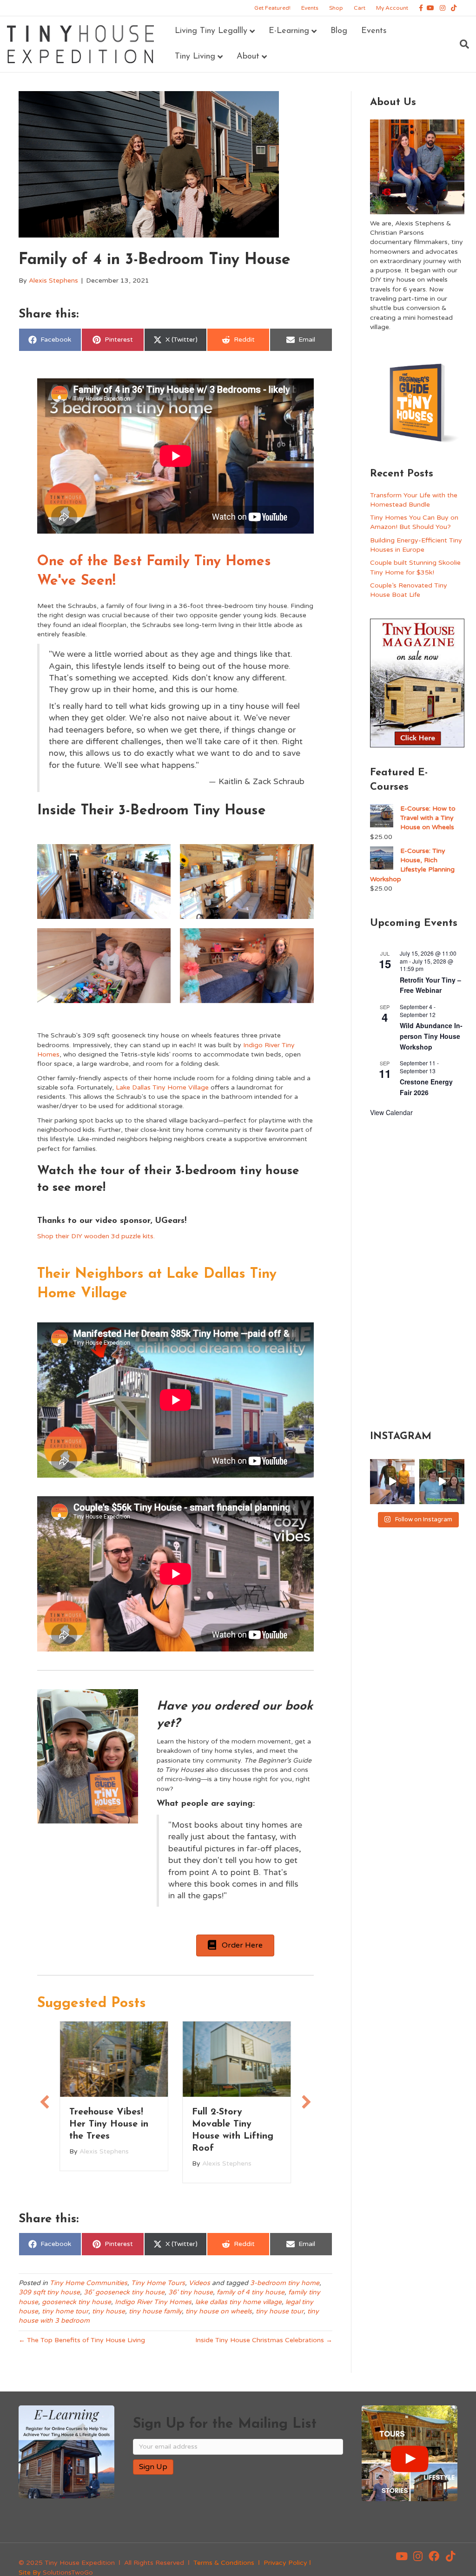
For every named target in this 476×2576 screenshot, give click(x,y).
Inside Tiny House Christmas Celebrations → (264, 2340)
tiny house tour (280, 2311)
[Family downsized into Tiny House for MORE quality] (393, 1482)
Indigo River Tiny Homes (153, 2302)
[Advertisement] (417, 1272)
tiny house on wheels (219, 2311)
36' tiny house (191, 2292)
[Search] (461, 44)
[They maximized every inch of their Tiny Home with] (442, 1482)
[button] (45, 2102)
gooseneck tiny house (76, 2302)
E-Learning (289, 31)
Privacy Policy (285, 2563)
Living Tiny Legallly (211, 31)
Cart (360, 8)
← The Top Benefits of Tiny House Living (82, 2340)
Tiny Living (195, 57)
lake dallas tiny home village (238, 2302)
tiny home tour (65, 2311)
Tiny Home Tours (158, 2283)
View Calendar (391, 1112)
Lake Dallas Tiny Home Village (162, 1087)
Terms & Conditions (224, 2563)
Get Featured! (272, 8)
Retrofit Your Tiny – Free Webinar (430, 985)
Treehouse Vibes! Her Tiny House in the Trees (109, 2124)
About (248, 57)
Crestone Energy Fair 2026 (426, 1087)
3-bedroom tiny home (285, 2283)
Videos (199, 2283)
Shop (336, 8)
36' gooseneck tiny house (124, 2292)
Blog (339, 31)
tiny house (109, 2311)
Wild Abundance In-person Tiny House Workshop (431, 1036)
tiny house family (155, 2311)
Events (310, 8)
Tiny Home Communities (89, 2283)
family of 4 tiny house (251, 2292)
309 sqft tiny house (49, 2292)
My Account (392, 8)
